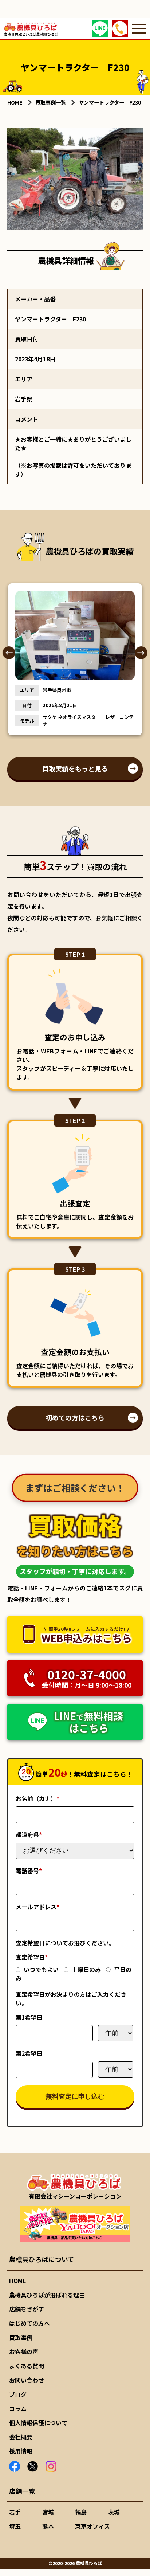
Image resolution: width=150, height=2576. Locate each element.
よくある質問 (27, 2366)
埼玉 (15, 2526)
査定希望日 (32, 1957)
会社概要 (21, 2437)
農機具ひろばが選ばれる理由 (47, 2295)
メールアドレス (37, 1907)
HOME (18, 2281)
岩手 (15, 2512)
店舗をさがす (27, 2309)
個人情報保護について (38, 2423)
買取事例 (21, 2337)
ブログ (18, 2394)
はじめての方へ (29, 2323)
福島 (81, 2512)
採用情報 (21, 2451)
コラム (18, 2408)
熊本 (48, 2526)
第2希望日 (29, 2053)
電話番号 (29, 1871)
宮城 (48, 2512)
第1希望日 (29, 2017)
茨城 (114, 2512)
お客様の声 (24, 2352)
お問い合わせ (27, 2380)
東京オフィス (92, 2526)
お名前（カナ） (37, 1798)
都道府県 (29, 1835)
